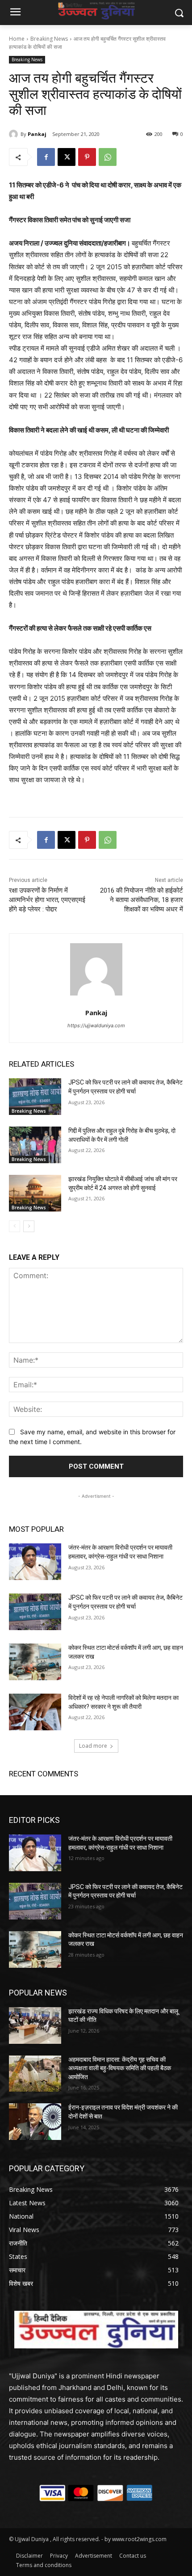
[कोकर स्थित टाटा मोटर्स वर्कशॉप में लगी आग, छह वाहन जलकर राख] (35, 1662)
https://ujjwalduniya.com (96, 1025)
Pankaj (37, 134)
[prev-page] (15, 1226)
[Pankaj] (15, 134)
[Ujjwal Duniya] (96, 11)
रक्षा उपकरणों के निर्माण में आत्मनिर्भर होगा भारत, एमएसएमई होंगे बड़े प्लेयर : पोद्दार (47, 900)
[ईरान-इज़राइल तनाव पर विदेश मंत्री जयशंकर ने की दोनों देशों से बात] (35, 2122)
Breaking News (49, 39)
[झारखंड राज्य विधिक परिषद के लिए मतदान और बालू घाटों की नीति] (35, 2025)
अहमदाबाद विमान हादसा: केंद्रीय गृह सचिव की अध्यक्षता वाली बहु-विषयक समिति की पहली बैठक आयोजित (120, 2068)
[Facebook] (46, 157)
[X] (67, 157)
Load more (93, 1746)
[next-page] (29, 1226)
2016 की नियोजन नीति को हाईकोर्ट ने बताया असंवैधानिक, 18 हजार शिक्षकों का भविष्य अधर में (142, 900)
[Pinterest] (87, 157)
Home (17, 39)
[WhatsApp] (108, 157)
